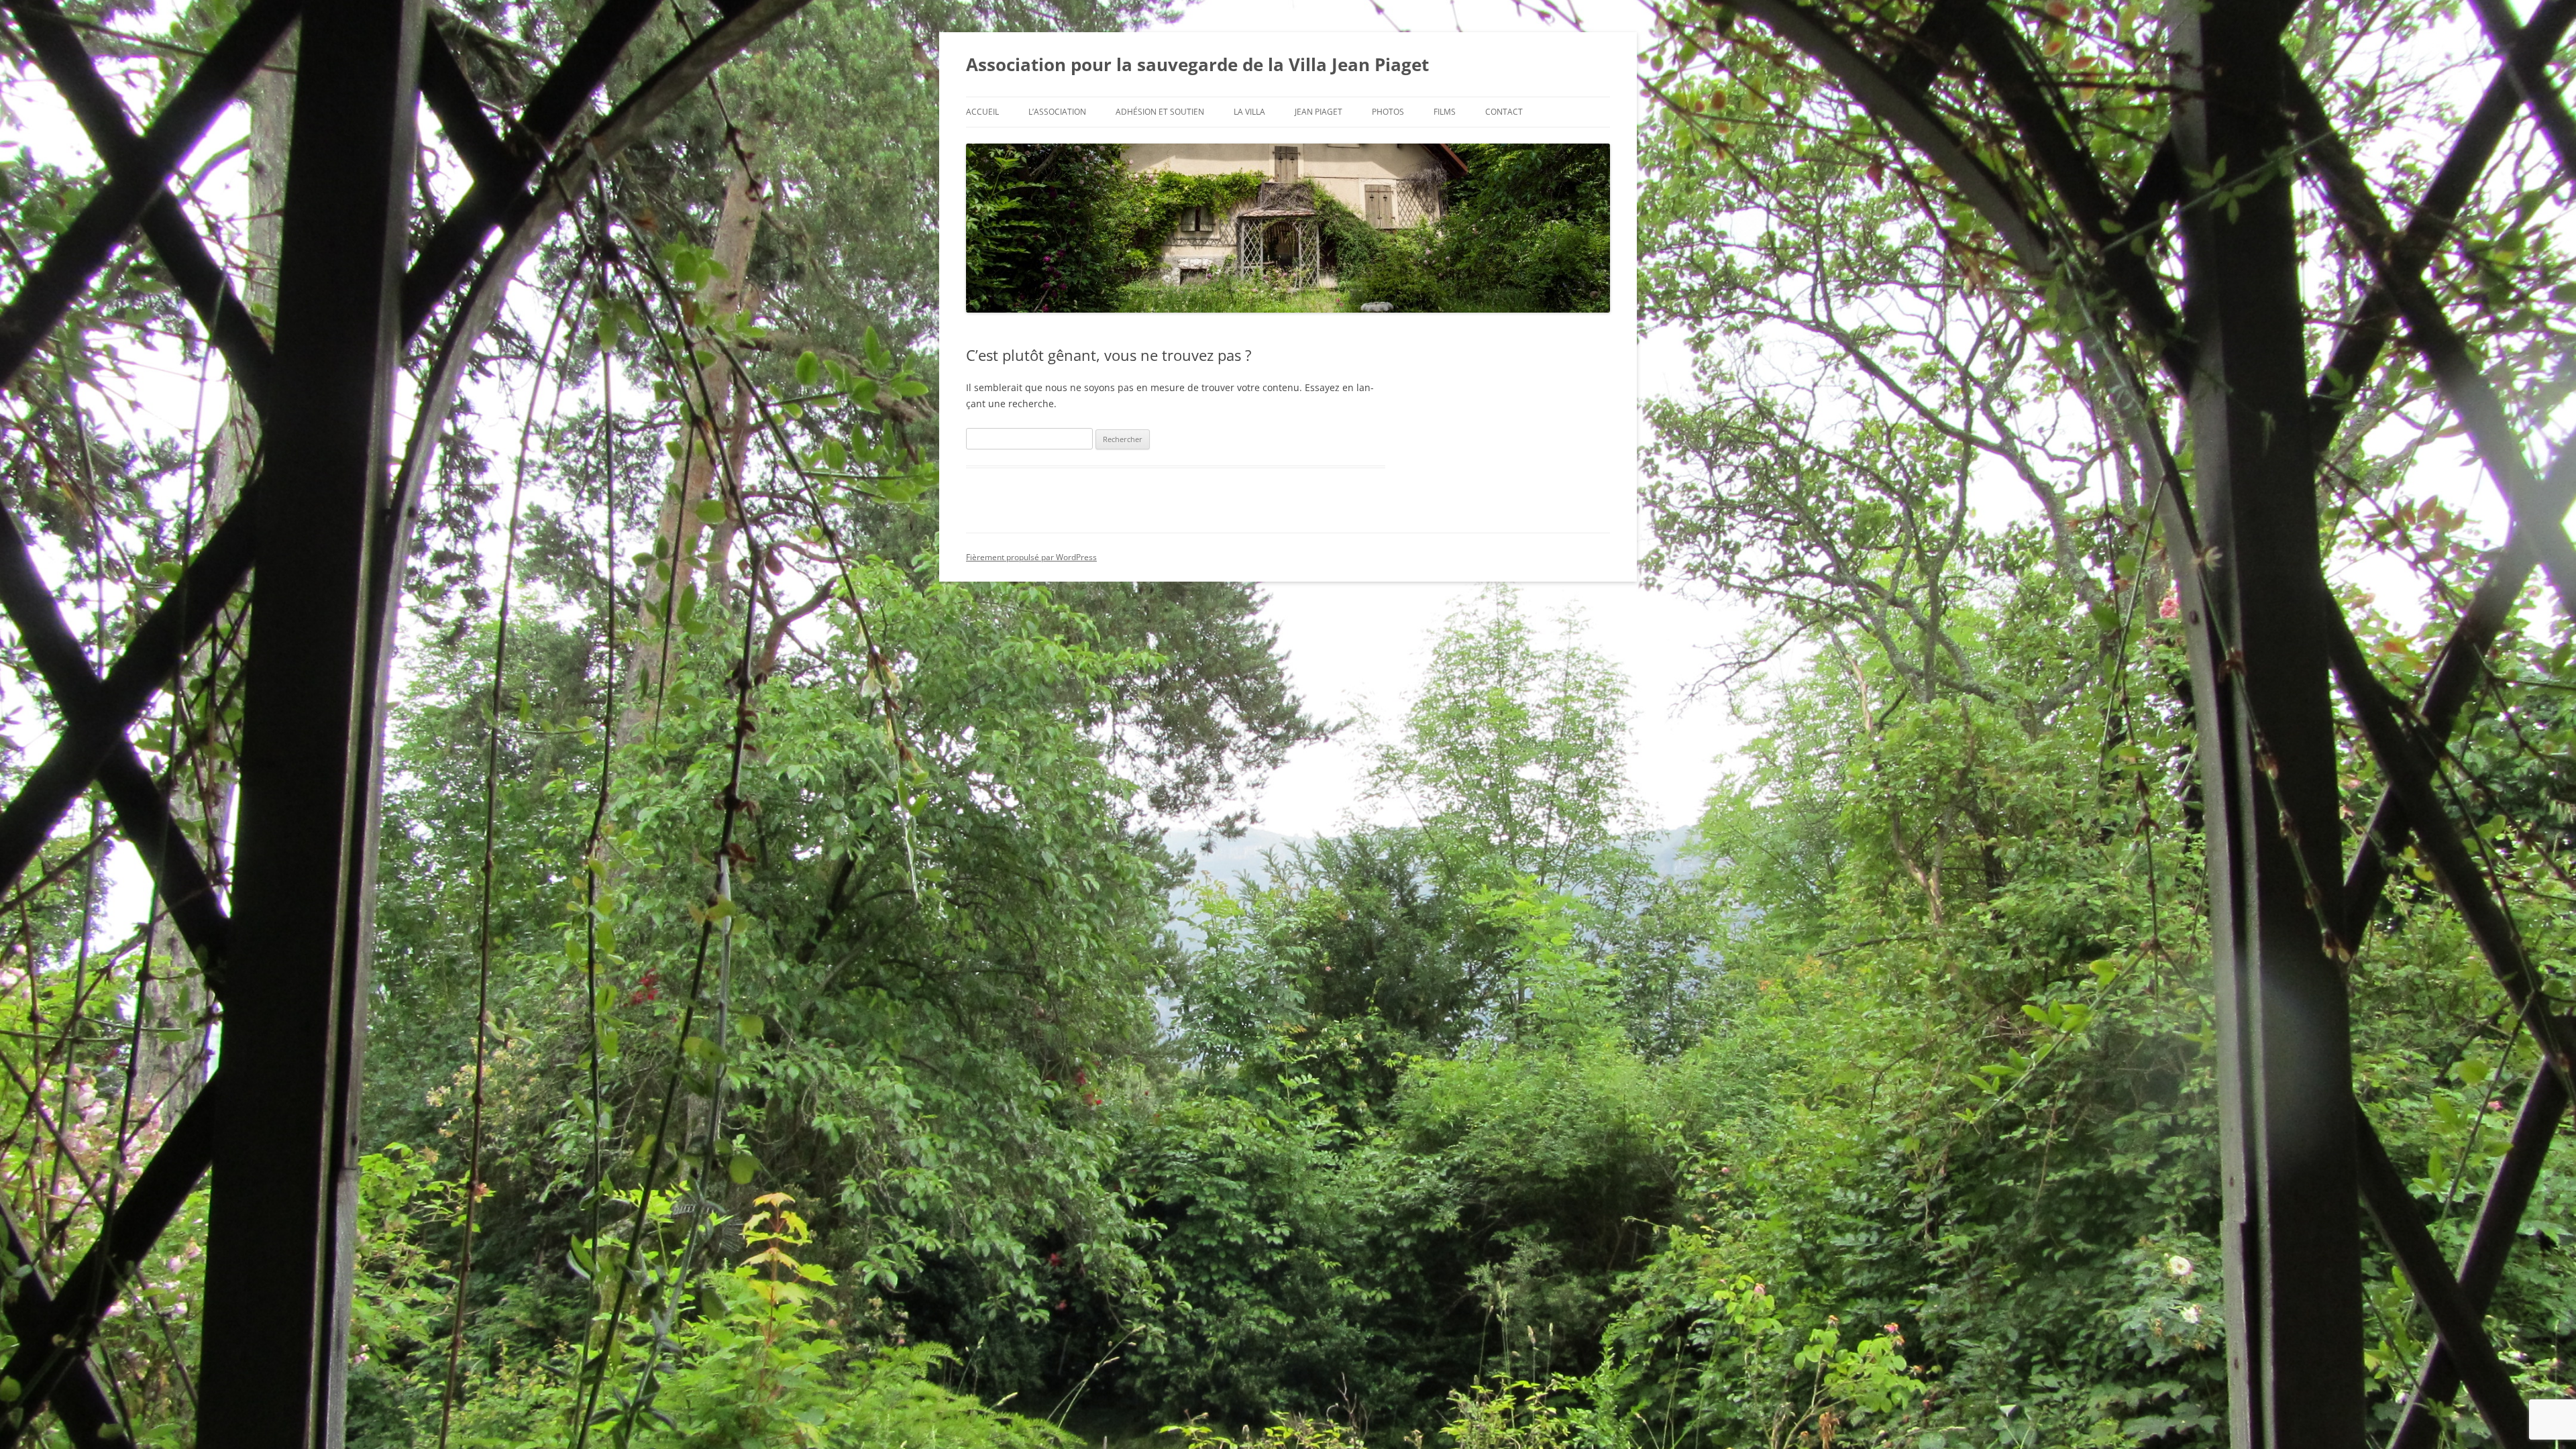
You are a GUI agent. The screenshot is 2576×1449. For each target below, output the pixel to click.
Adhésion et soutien (1160, 112)
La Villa (1249, 112)
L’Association (1057, 112)
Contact (1504, 112)
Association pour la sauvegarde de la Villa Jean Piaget (1197, 64)
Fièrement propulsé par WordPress (1031, 557)
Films (1445, 112)
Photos (1388, 112)
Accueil (982, 112)
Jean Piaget (1319, 112)
